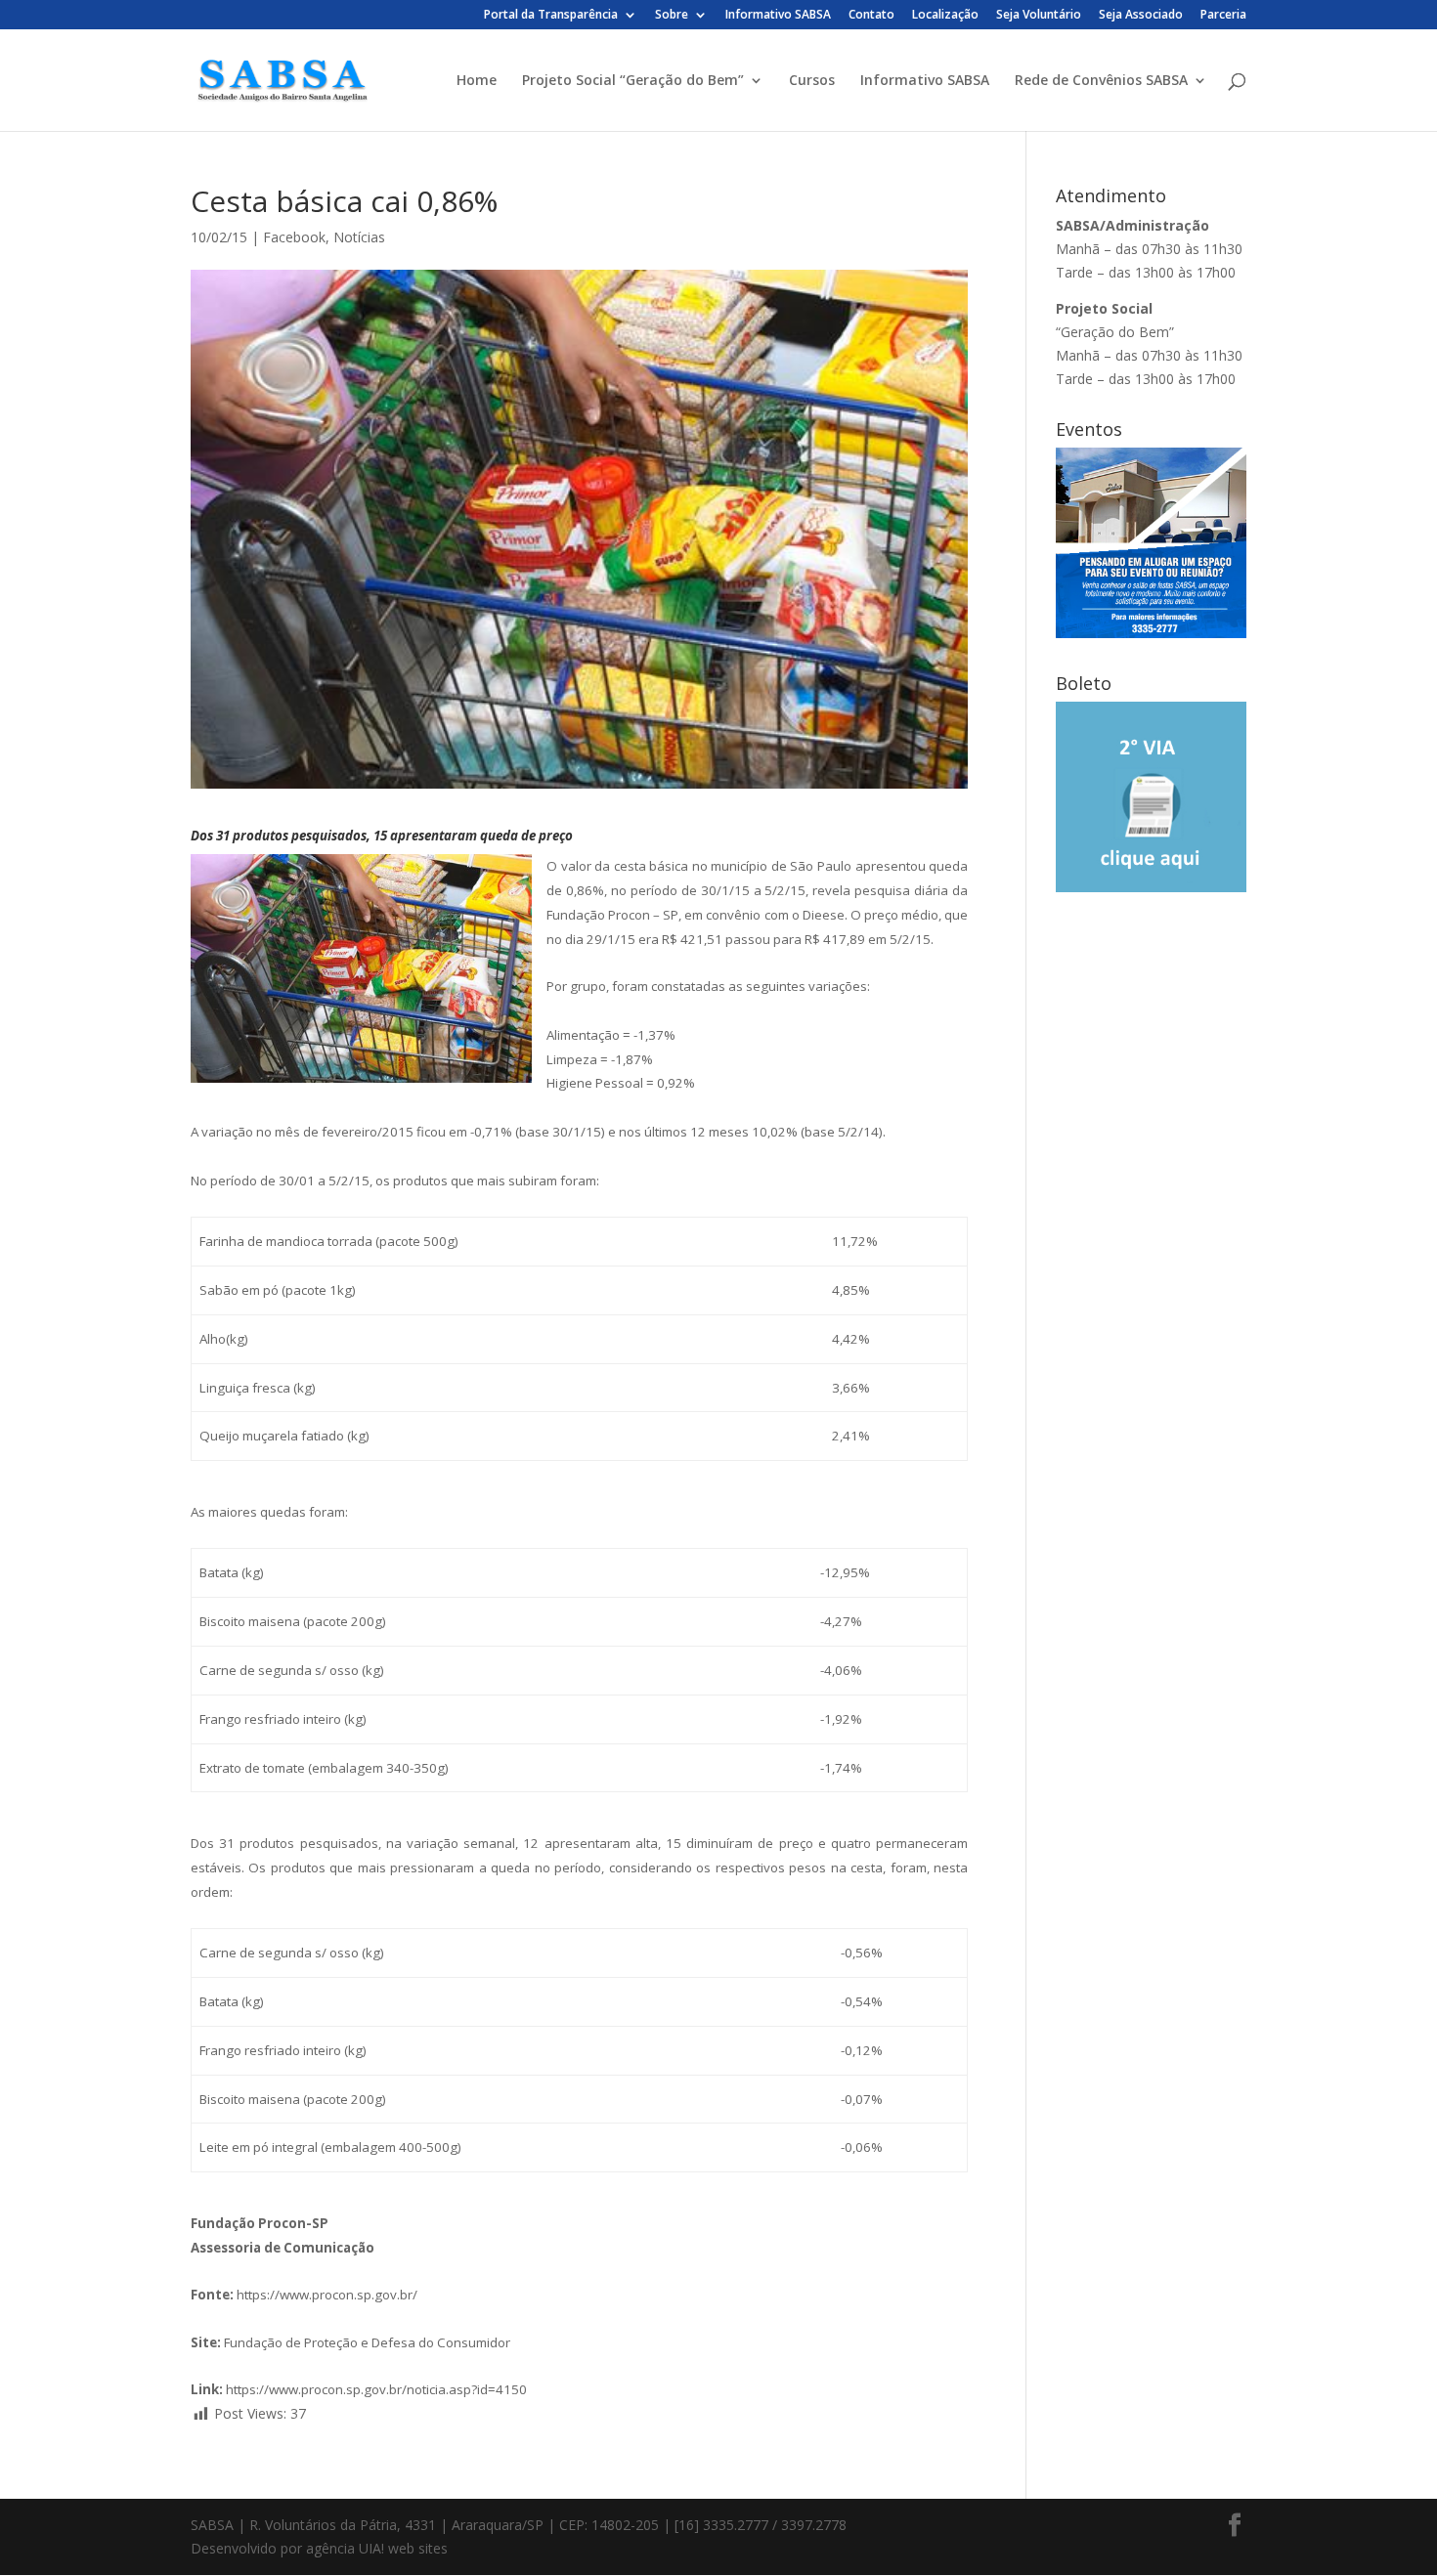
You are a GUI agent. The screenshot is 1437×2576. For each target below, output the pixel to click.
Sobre (672, 16)
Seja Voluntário (1039, 16)
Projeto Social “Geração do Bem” (633, 81)
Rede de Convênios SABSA (1101, 81)
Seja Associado (1141, 16)
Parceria (1223, 16)
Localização (945, 16)
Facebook (294, 237)
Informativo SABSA (778, 16)
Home (477, 81)
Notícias (359, 237)
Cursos (812, 81)
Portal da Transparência (551, 16)
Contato (871, 16)
